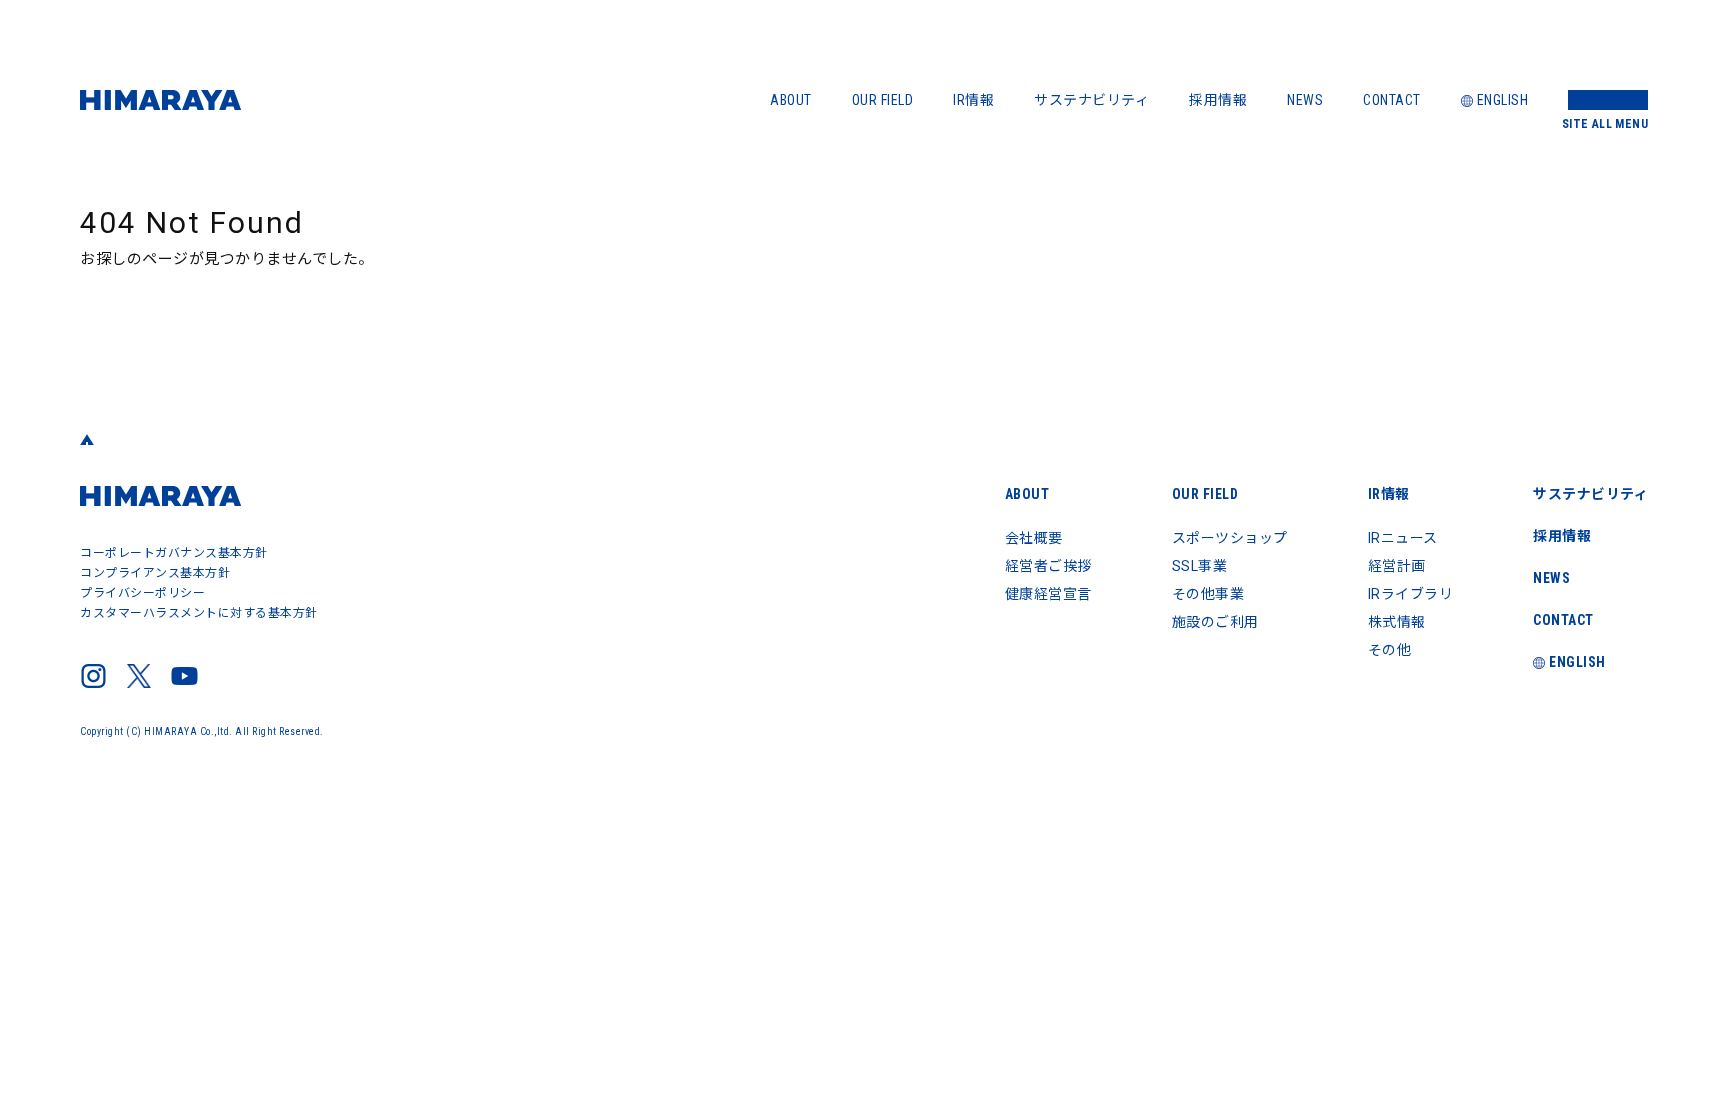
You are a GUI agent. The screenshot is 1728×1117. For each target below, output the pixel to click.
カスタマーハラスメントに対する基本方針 (199, 613)
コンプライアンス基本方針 (155, 573)
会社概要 (1034, 538)
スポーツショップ (1230, 538)
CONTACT (1392, 100)
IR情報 (973, 100)
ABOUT (791, 100)
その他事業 (1208, 594)
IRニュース (1403, 538)
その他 (1390, 650)
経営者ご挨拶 (1048, 566)
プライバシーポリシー (142, 593)
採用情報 (1218, 100)
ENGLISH (1503, 100)
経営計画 (1397, 566)
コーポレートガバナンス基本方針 (174, 553)
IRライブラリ (1411, 594)
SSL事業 (1200, 566)
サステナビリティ (1091, 100)
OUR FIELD (883, 100)
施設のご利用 (1215, 622)
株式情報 (1397, 622)
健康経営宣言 (1048, 594)
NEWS (1305, 100)
